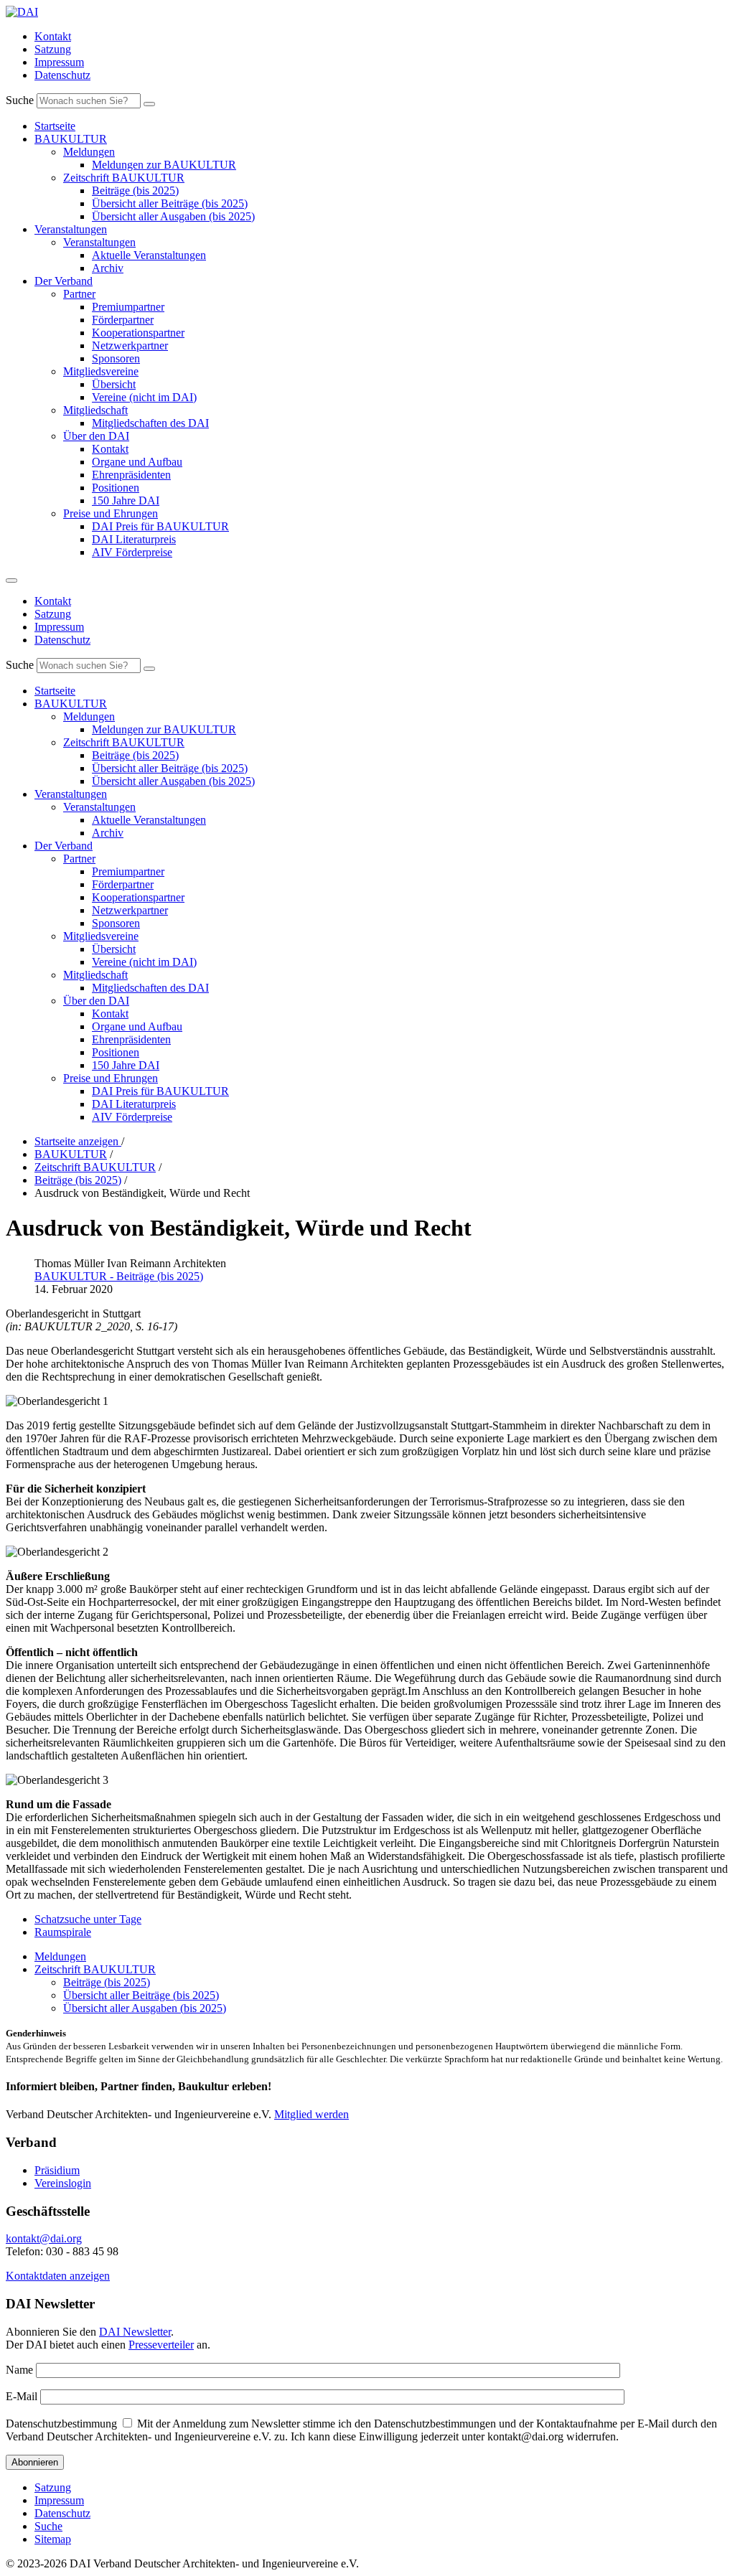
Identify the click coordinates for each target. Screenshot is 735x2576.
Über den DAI (96, 436)
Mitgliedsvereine (101, 371)
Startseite (55, 126)
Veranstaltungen (71, 229)
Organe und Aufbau (137, 462)
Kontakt (53, 36)
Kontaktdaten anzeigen (58, 2276)
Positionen (116, 488)
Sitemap (53, 2539)
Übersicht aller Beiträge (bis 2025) (170, 203)
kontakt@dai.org (44, 2238)
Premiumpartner (128, 307)
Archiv (108, 268)
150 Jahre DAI (126, 500)
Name (19, 2370)
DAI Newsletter (135, 2332)
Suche (20, 100)
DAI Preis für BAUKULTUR (160, 526)
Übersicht (114, 384)
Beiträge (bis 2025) (135, 191)
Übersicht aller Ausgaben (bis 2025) (173, 216)
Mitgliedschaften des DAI (150, 423)
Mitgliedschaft (95, 410)
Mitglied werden (312, 2114)
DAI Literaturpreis (134, 539)
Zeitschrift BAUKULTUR (124, 178)
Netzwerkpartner (130, 345)
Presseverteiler (161, 2345)
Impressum (59, 62)
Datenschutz (62, 75)
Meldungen (89, 152)
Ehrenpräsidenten (131, 475)
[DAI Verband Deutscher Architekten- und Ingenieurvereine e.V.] (22, 12)
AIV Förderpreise (132, 552)
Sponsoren (116, 358)
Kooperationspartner (138, 333)
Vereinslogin (63, 2183)
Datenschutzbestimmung (61, 2424)
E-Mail (22, 2396)
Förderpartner (123, 320)
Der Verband (64, 281)
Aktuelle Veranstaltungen (149, 255)
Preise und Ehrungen (111, 513)
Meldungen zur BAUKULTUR (164, 165)
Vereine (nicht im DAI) (144, 397)
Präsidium (57, 2170)
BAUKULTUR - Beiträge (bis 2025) (119, 1276)
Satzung (53, 49)
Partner (79, 294)
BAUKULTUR (71, 139)
